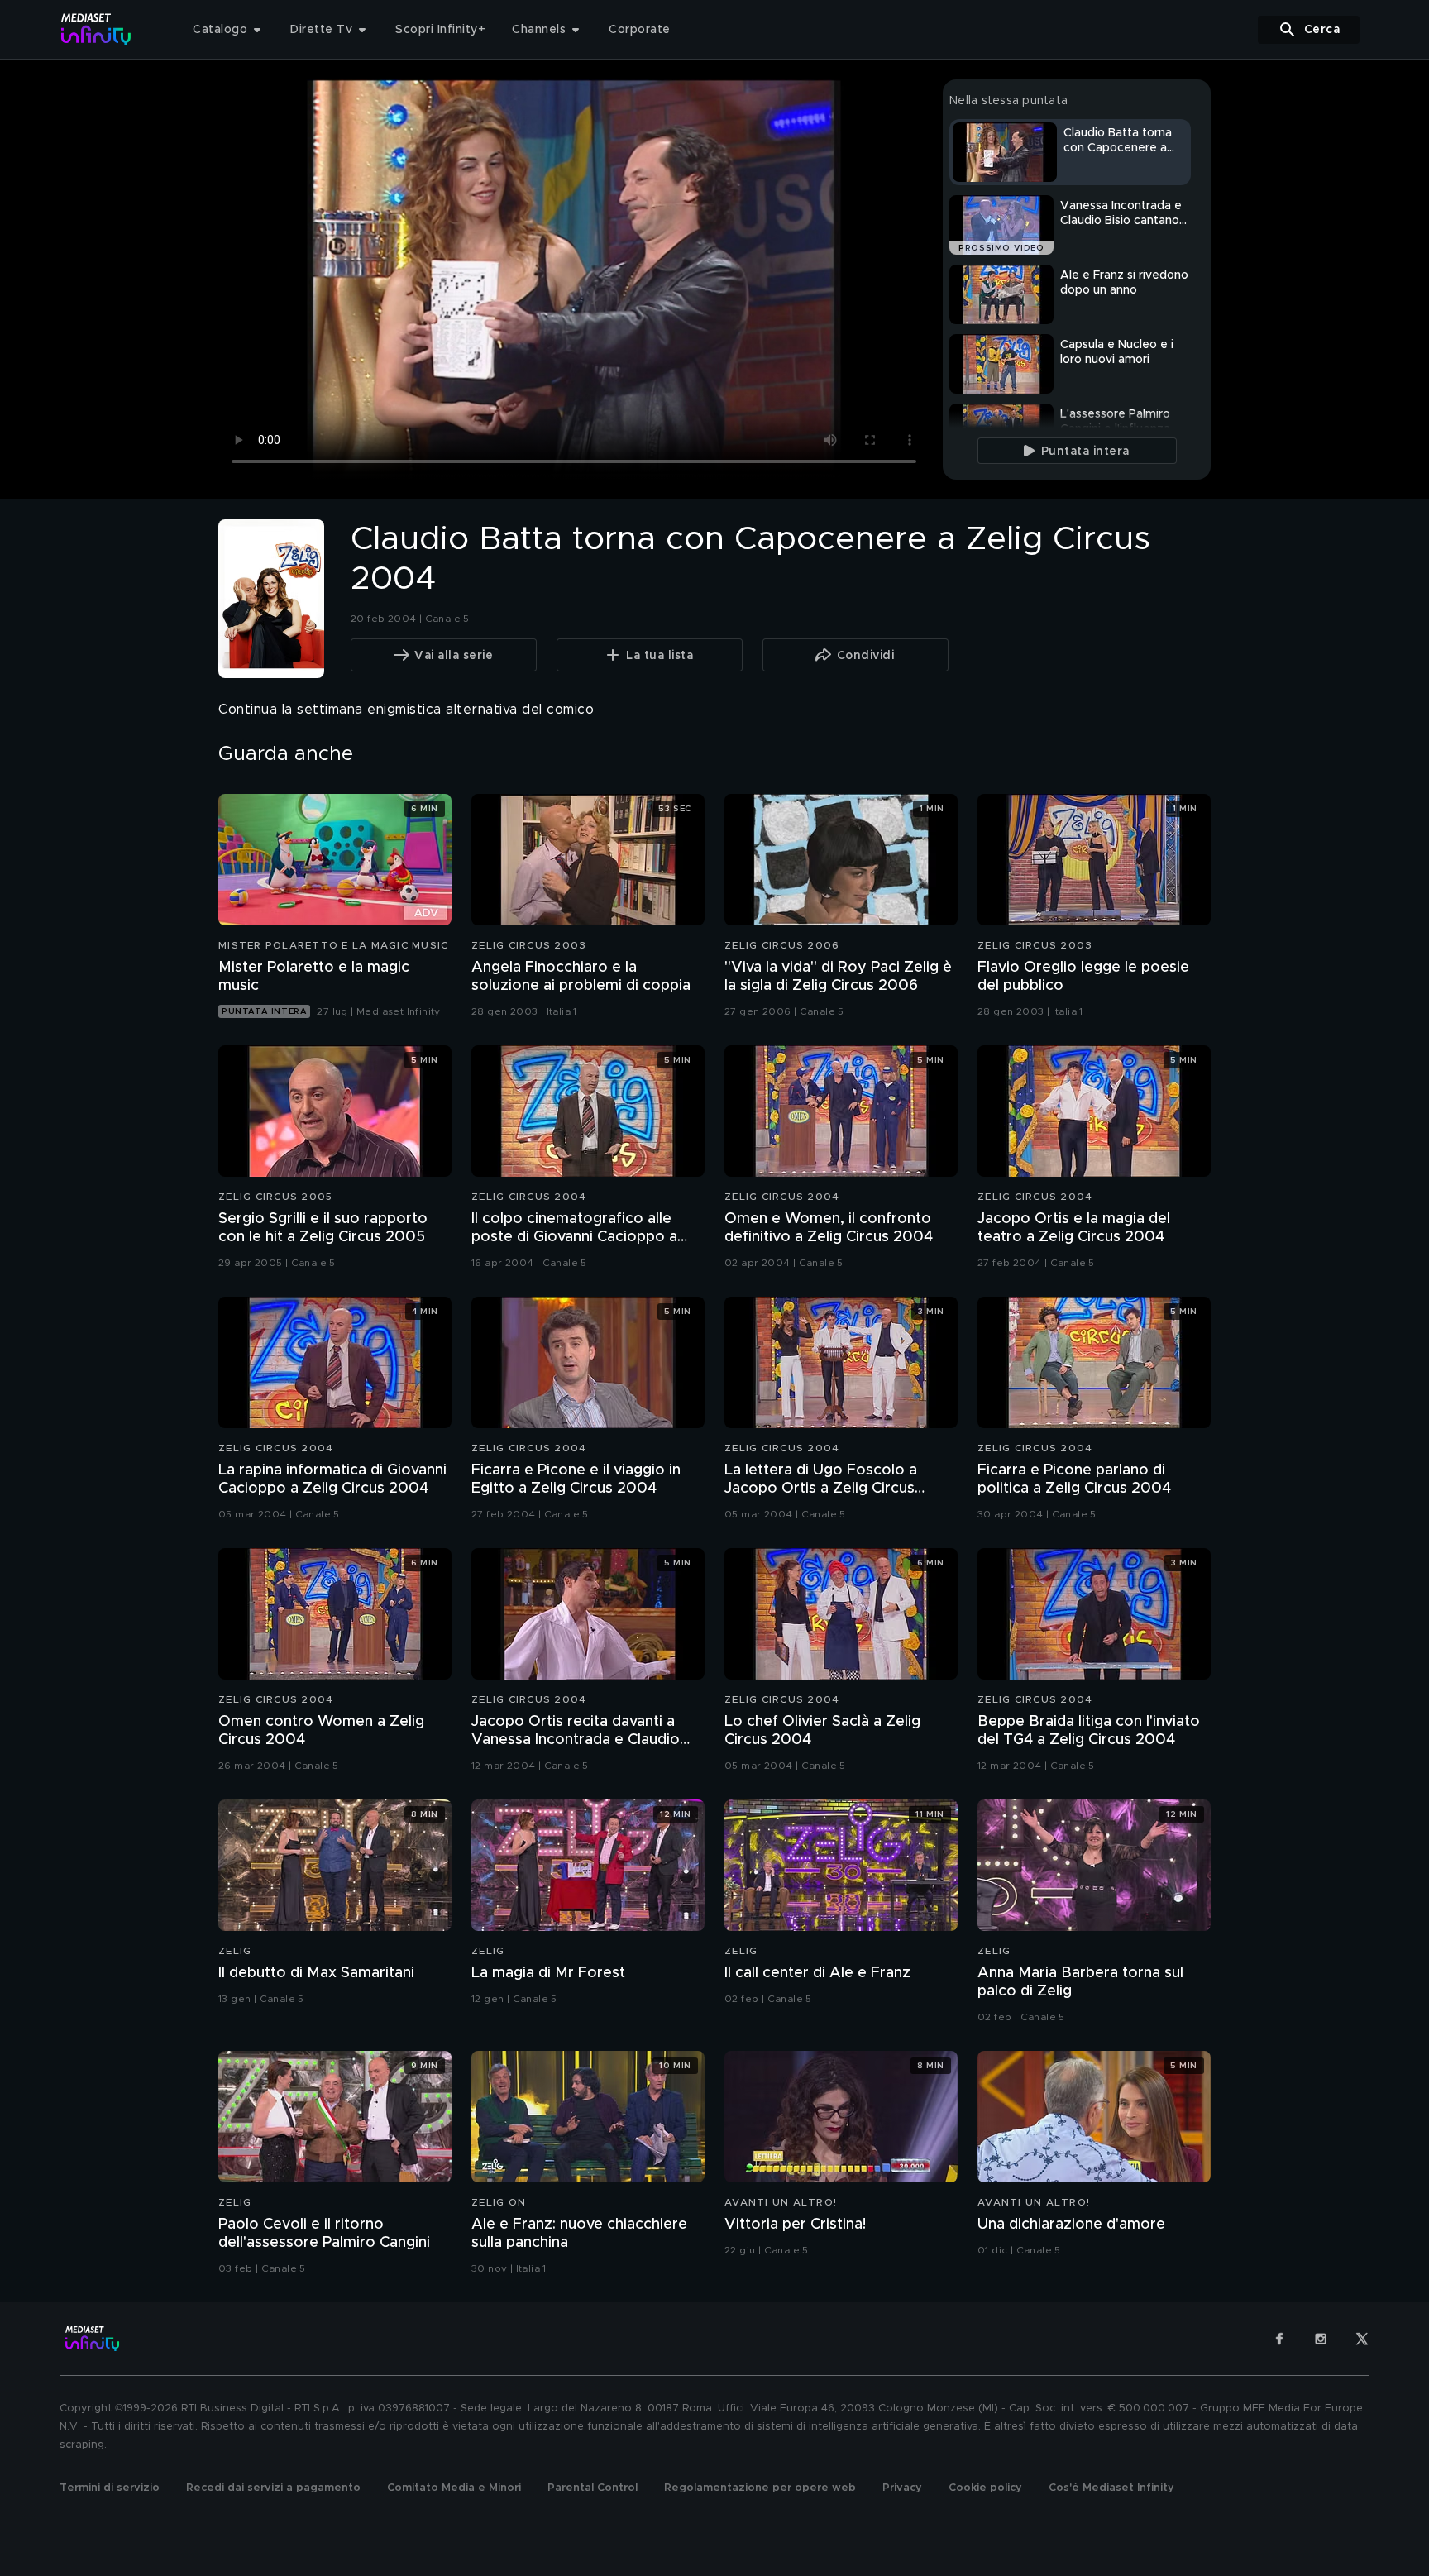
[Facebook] (1279, 2339)
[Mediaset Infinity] (96, 29)
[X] (1362, 2339)
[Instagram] (1321, 2339)
